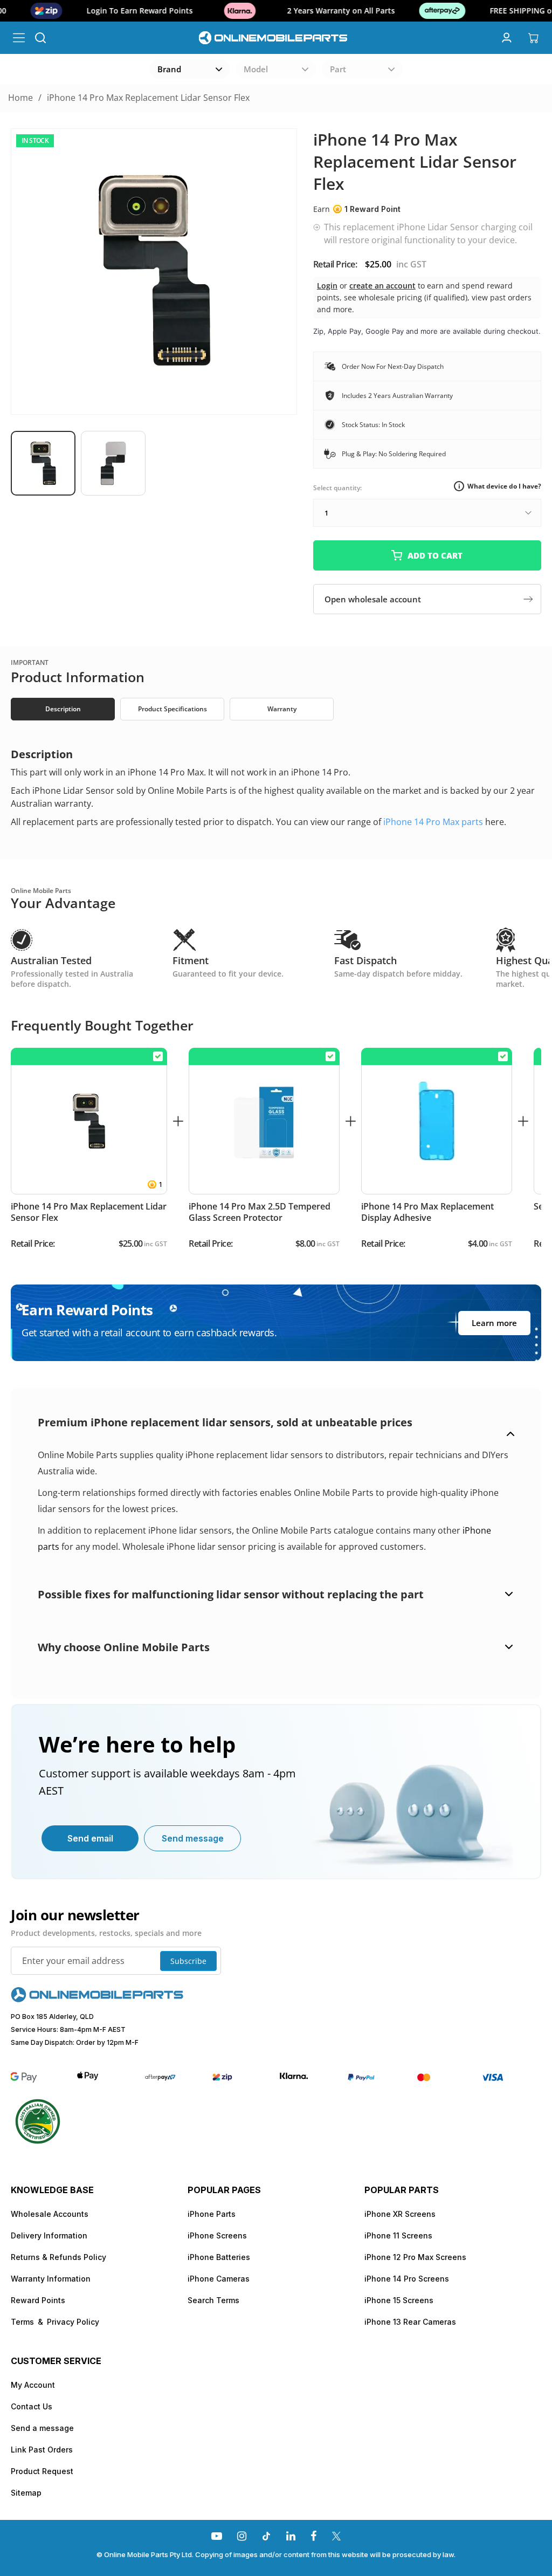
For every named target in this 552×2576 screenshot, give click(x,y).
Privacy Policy (73, 2322)
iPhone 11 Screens (398, 2235)
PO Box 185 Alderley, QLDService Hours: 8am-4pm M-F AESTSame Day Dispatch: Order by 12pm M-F (75, 2029)
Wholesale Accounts (50, 2214)
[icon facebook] (313, 2536)
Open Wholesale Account (373, 599)
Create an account (382, 286)
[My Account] (506, 38)
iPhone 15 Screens (399, 2300)
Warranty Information (51, 2279)
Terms (22, 2322)
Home (20, 98)
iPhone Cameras (219, 2279)
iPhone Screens (217, 2235)
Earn (357, 209)
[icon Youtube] (217, 2536)
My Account (33, 2385)
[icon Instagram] (242, 2536)
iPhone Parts (212, 2214)
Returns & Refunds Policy (58, 2257)
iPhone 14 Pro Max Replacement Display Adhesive (427, 1212)
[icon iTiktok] (266, 2536)
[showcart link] (533, 38)
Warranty (282, 709)
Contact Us (32, 2406)
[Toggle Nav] (19, 38)
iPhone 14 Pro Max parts (433, 822)
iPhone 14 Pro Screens (407, 2279)
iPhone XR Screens (400, 2214)
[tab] (65, 709)
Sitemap (26, 2493)
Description (63, 709)
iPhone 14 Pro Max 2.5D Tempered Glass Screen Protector (260, 1212)
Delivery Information (49, 2235)
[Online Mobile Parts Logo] (274, 37)
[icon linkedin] (291, 2536)
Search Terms (213, 2300)
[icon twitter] (336, 2536)
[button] (46, 463)
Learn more (494, 1323)
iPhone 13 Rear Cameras (410, 2322)
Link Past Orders (42, 2450)
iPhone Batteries (219, 2257)
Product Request (42, 2471)
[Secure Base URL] (97, 1999)
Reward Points (38, 2300)
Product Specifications (172, 709)
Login (327, 286)
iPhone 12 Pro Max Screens (415, 2257)
